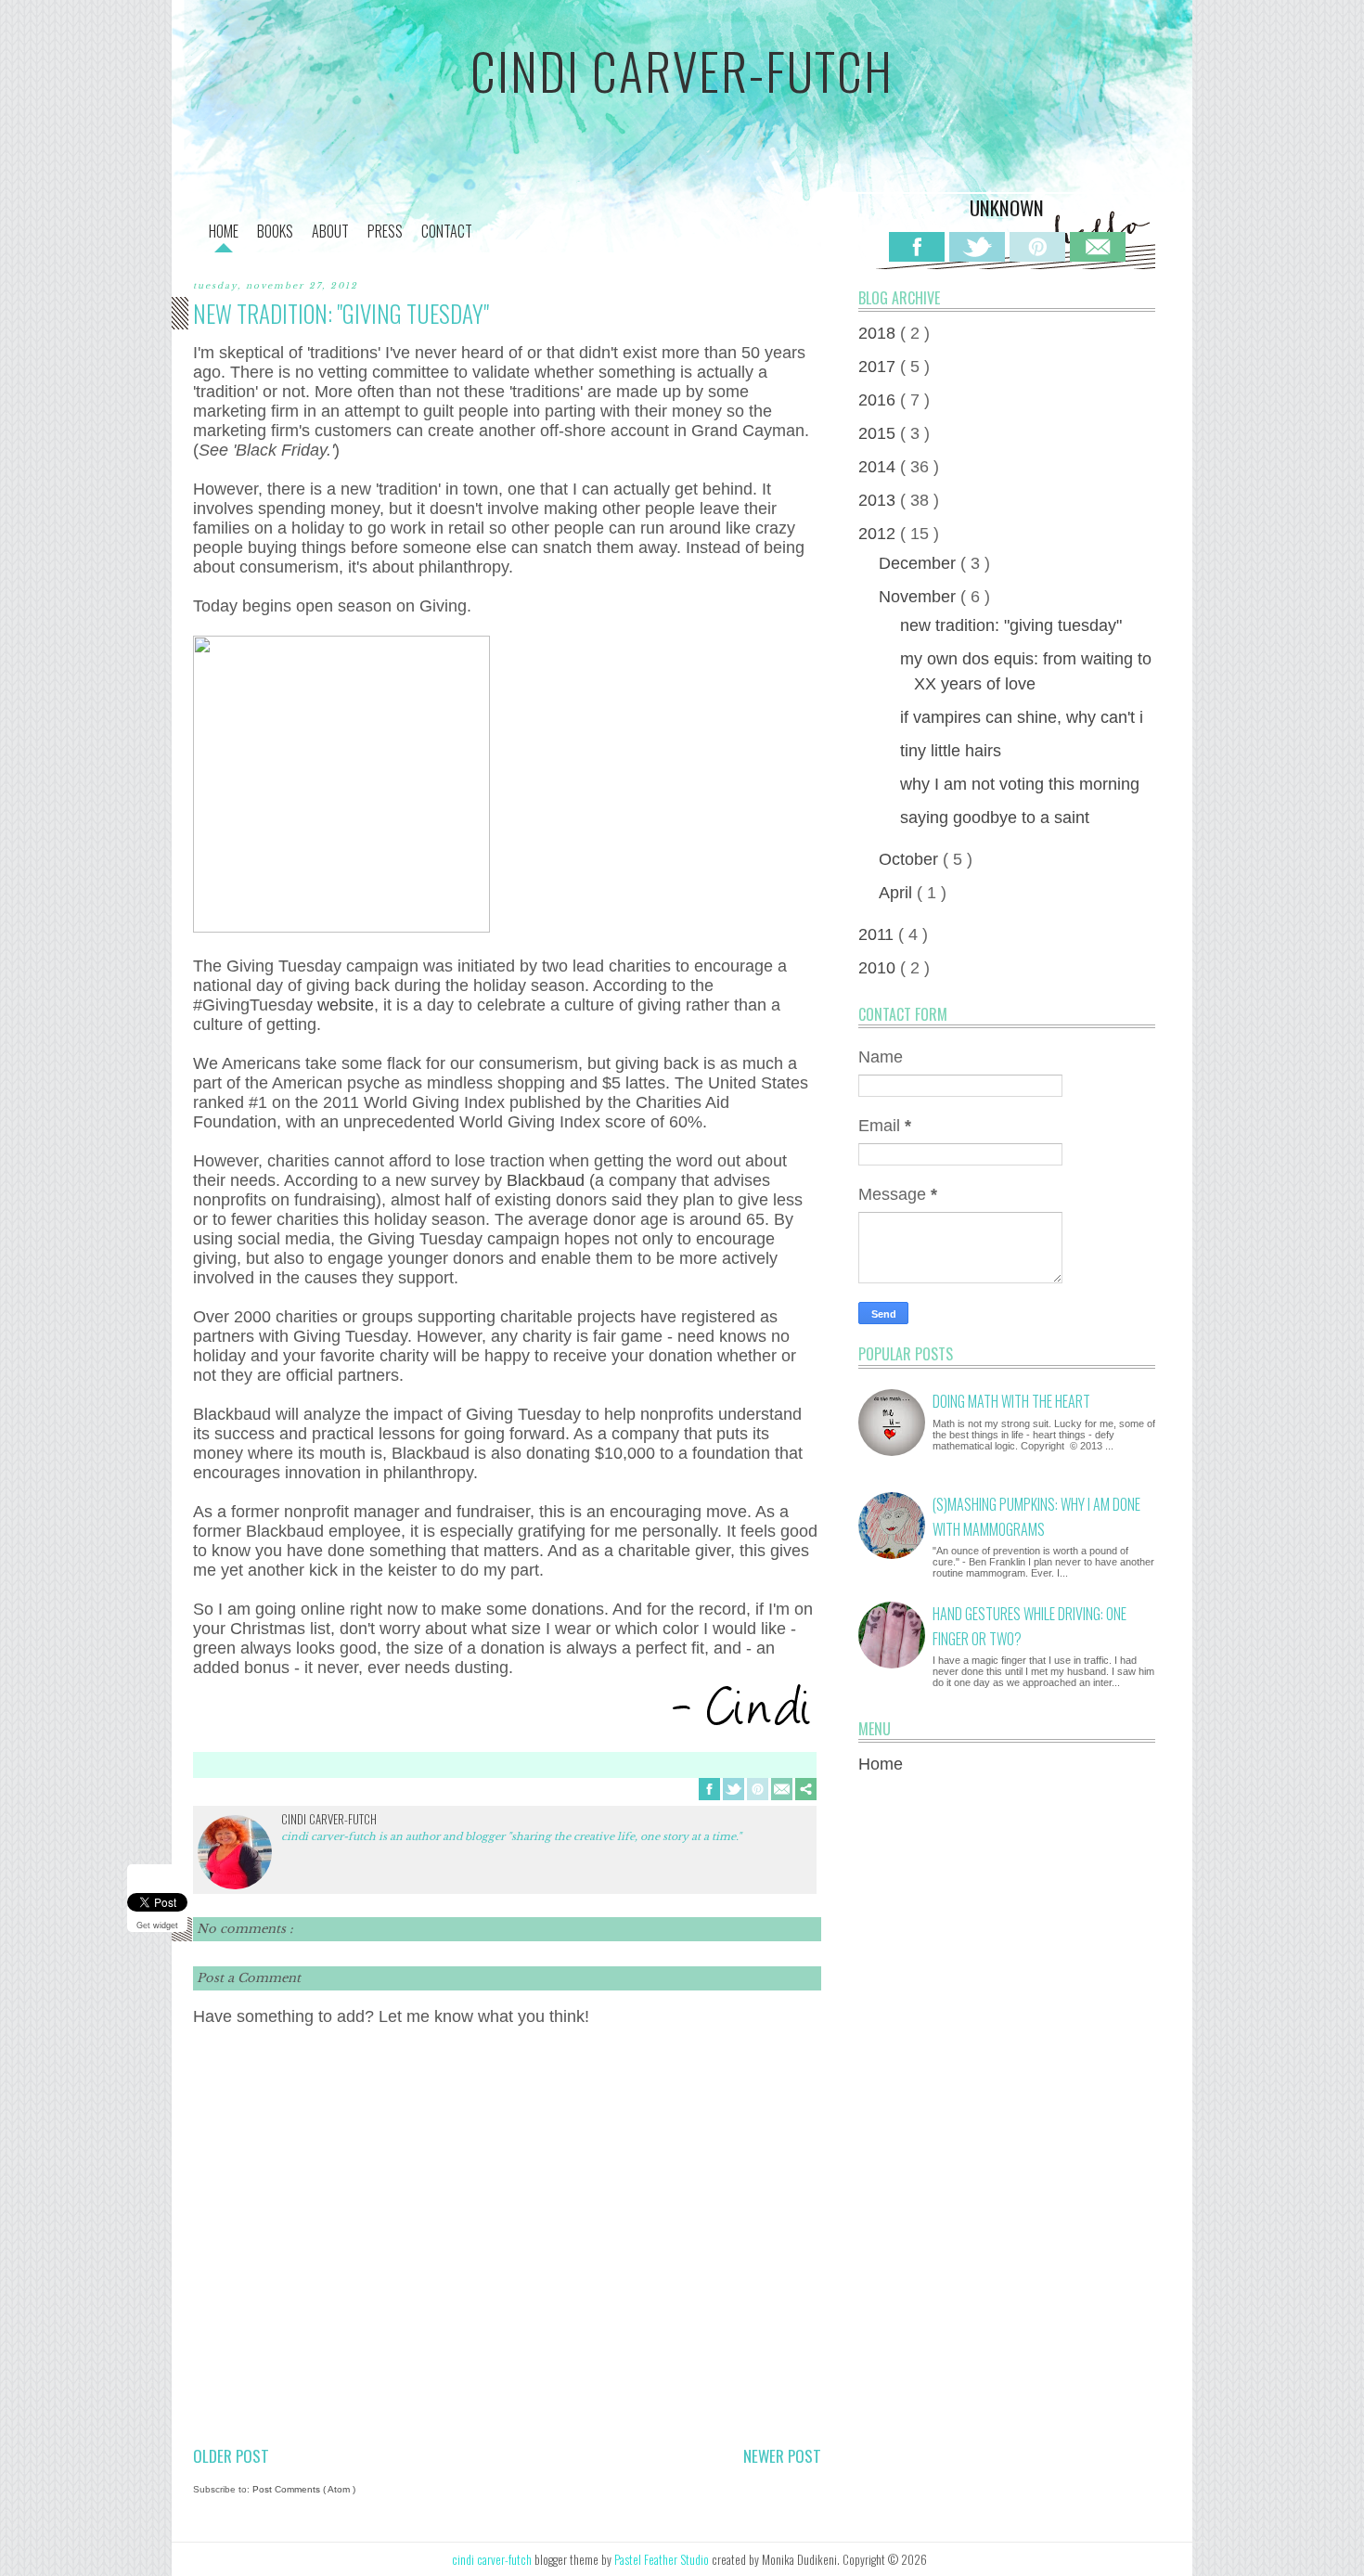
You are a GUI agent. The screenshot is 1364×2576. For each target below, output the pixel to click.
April (898, 893)
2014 (879, 467)
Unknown (1007, 207)
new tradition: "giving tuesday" (1011, 625)
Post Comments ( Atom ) (304, 2489)
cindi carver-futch (682, 71)
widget (166, 1926)
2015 (879, 433)
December (920, 563)
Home (881, 1764)
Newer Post (782, 2456)
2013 (879, 500)
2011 (878, 934)
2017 (879, 367)
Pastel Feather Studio (663, 2559)
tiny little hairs (951, 751)
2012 (879, 534)
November (920, 597)
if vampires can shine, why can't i (1022, 717)
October (911, 859)
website (346, 1005)
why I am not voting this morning (1020, 784)
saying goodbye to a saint (995, 818)
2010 (879, 968)
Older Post (231, 2456)
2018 (879, 333)
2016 (879, 400)
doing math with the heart (1011, 1401)
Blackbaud (548, 1180)
